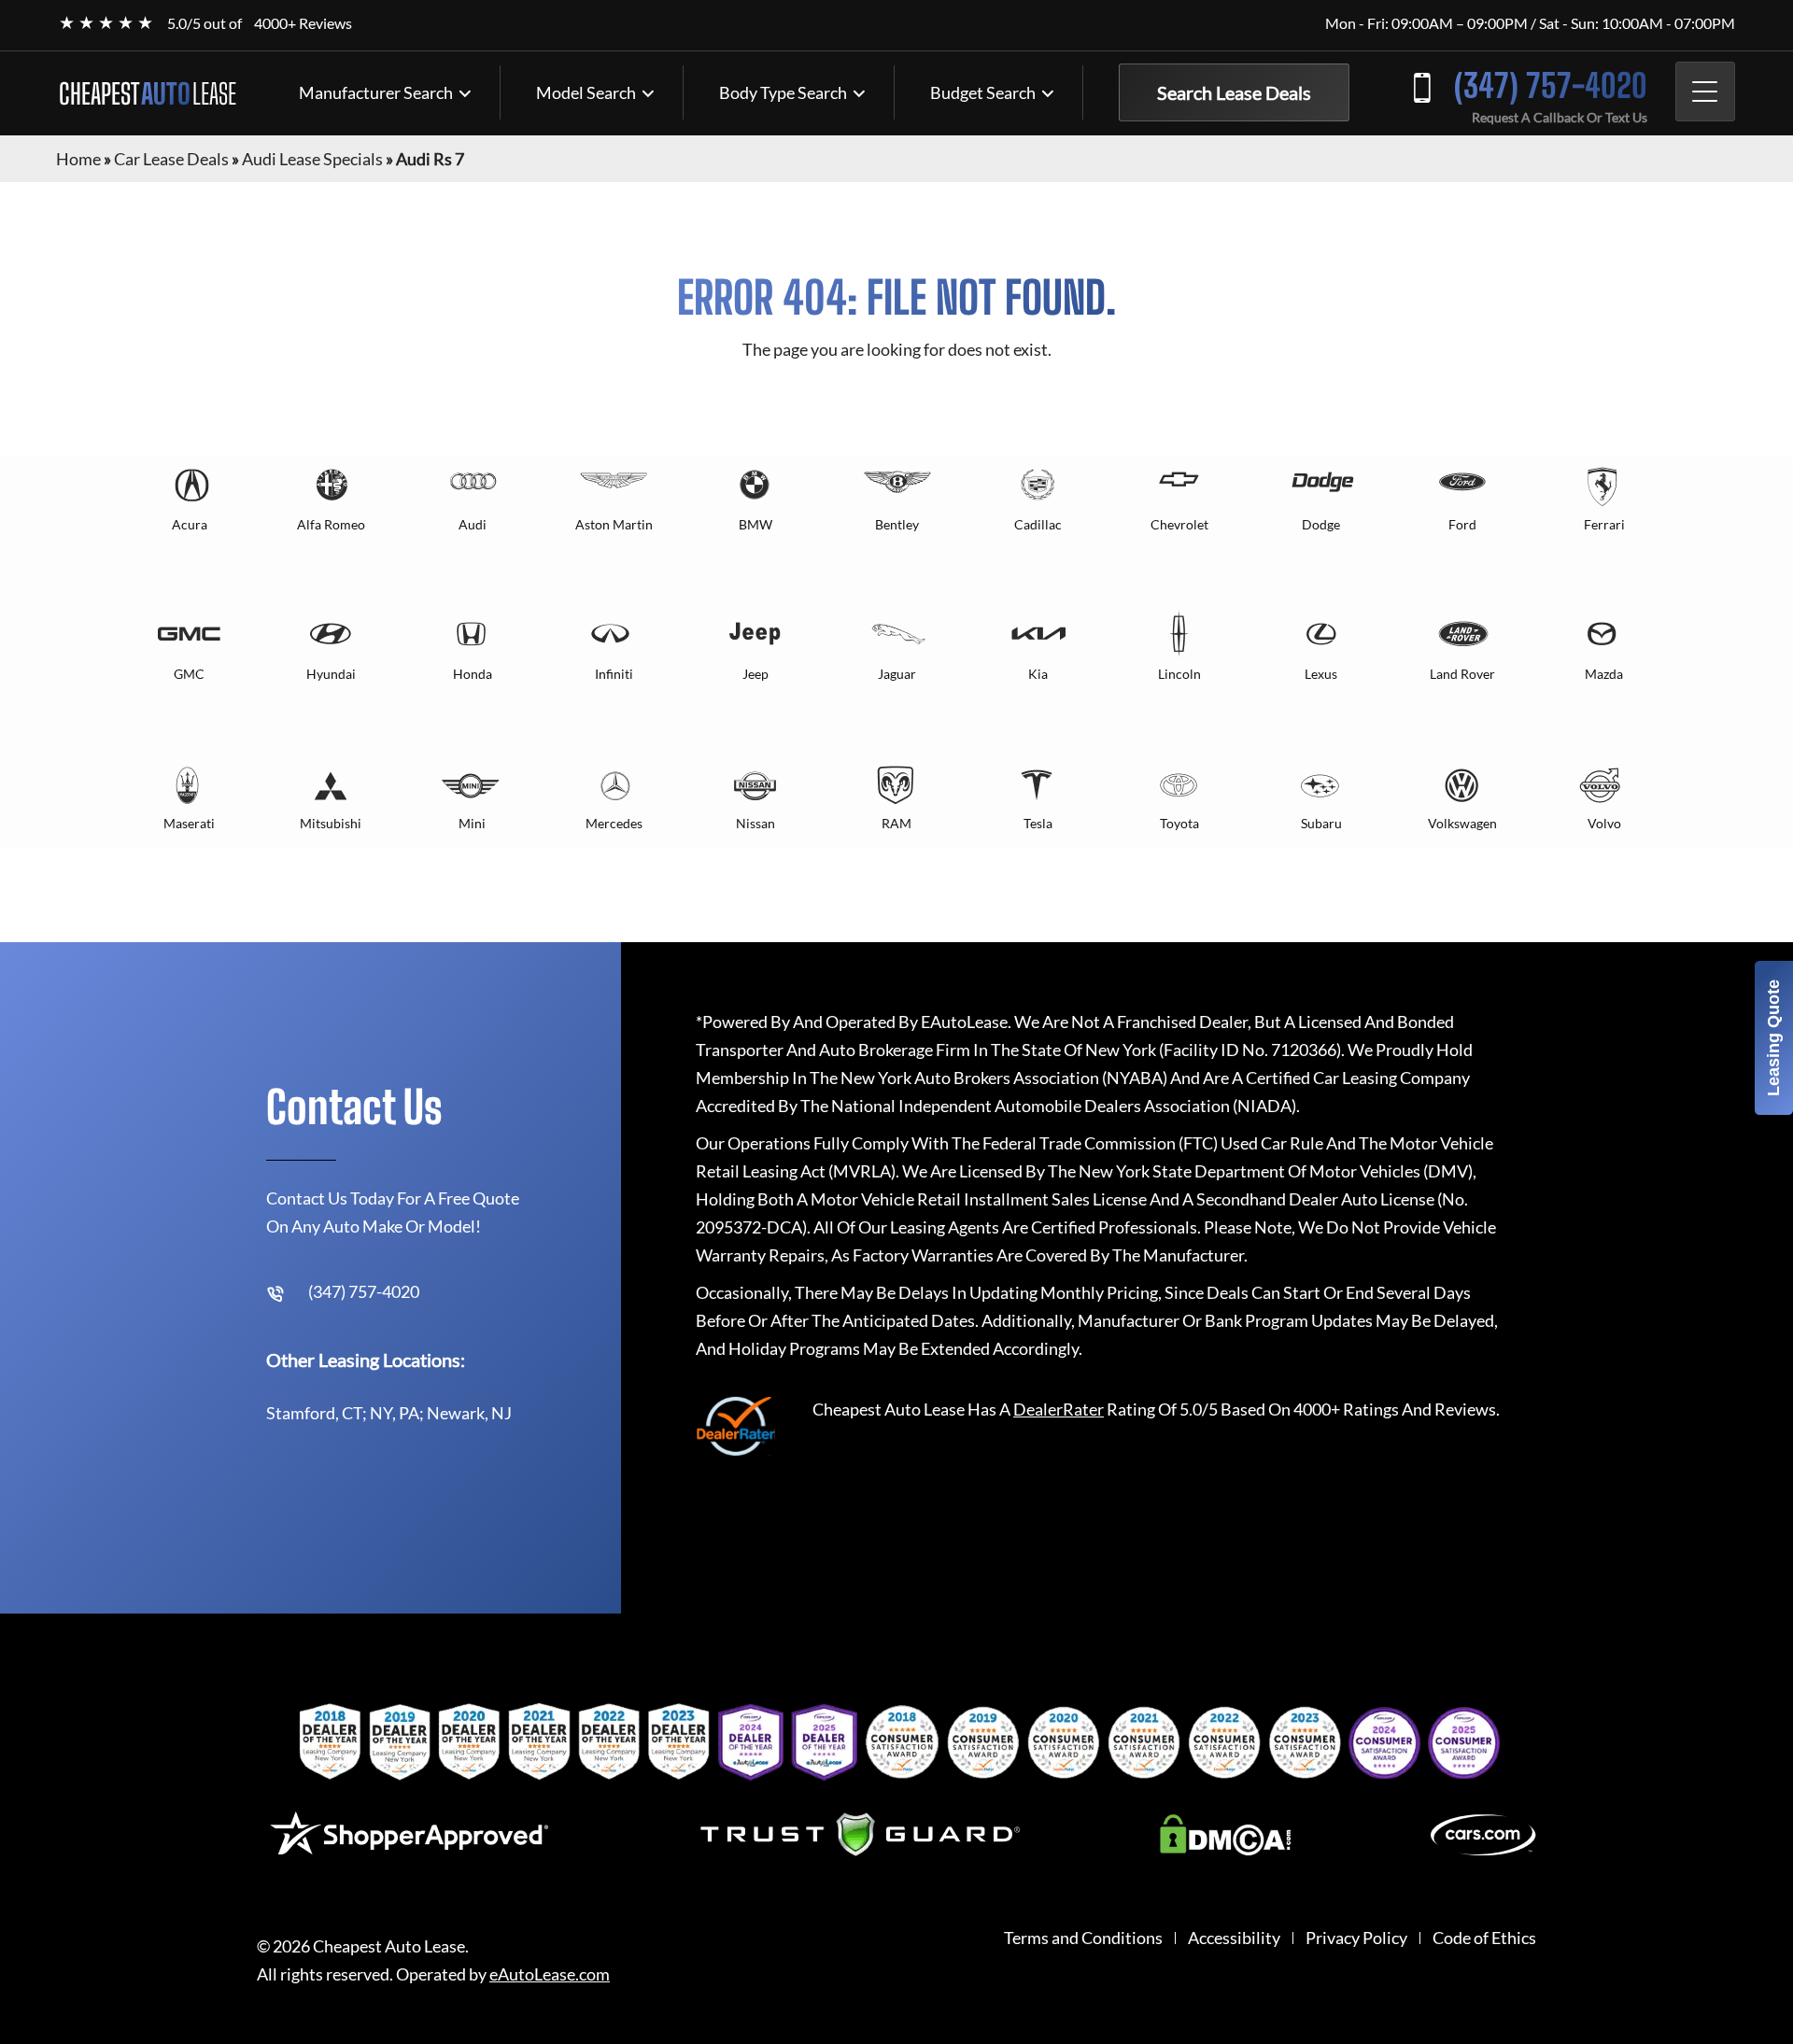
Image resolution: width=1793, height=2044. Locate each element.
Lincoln (1179, 674)
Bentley (897, 524)
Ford (1462, 524)
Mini (472, 823)
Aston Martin (614, 524)
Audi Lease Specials (312, 159)
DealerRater (1059, 1409)
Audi (473, 524)
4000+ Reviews (303, 23)
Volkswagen (1462, 823)
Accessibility (1234, 1938)
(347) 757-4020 (1551, 85)
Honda (473, 674)
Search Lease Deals (1234, 92)
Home (78, 159)
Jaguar (897, 674)
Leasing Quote (1773, 1038)
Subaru (1321, 823)
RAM (896, 823)
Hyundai (331, 674)
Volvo (1604, 823)
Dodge (1321, 524)
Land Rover (1462, 674)
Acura (190, 524)
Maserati (189, 823)
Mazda (1604, 674)
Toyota (1179, 823)
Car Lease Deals (171, 159)
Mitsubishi (331, 823)
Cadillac (1038, 524)
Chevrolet (1179, 524)
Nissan (755, 823)
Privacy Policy (1356, 1938)
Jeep (755, 674)
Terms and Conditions (1083, 1938)
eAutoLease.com (550, 1974)
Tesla (1038, 823)
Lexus (1321, 674)
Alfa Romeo (331, 524)
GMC (189, 674)
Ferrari (1604, 524)
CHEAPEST (148, 93)
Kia (1038, 674)
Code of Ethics (1484, 1938)
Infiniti (614, 674)
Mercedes (614, 823)
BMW (755, 524)
